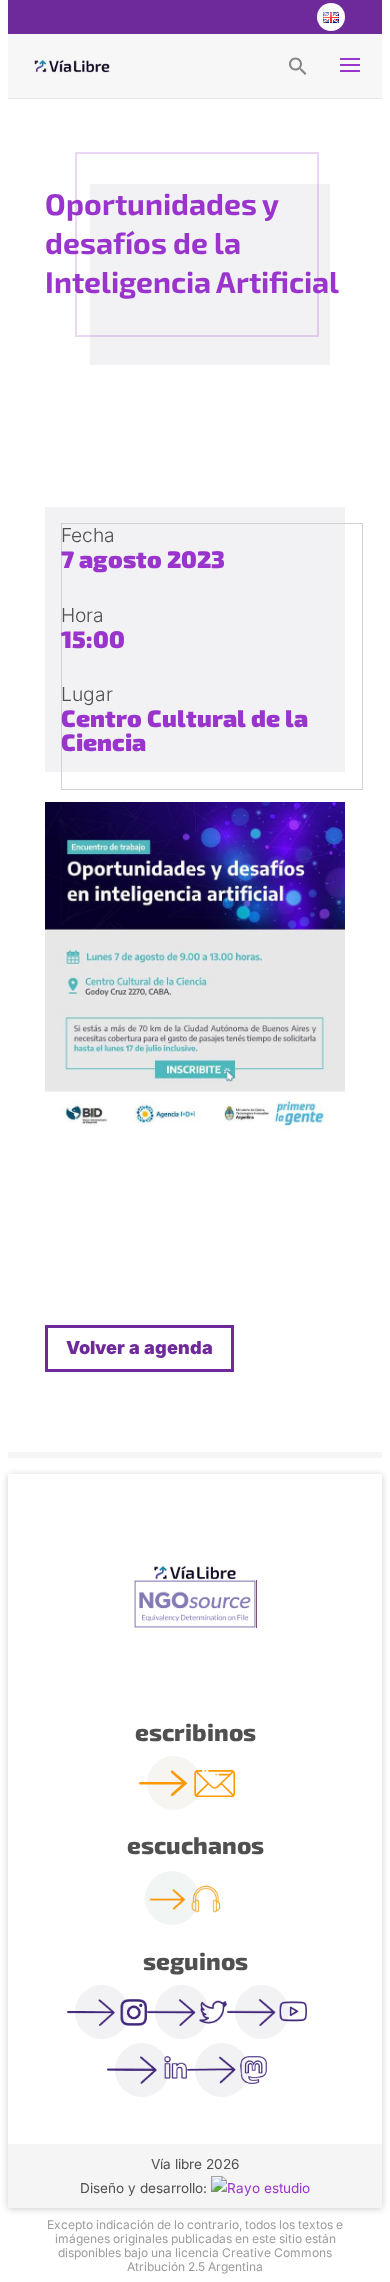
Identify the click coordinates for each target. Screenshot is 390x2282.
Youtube (289, 17)
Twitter (249, 17)
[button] (298, 65)
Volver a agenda (139, 1347)
